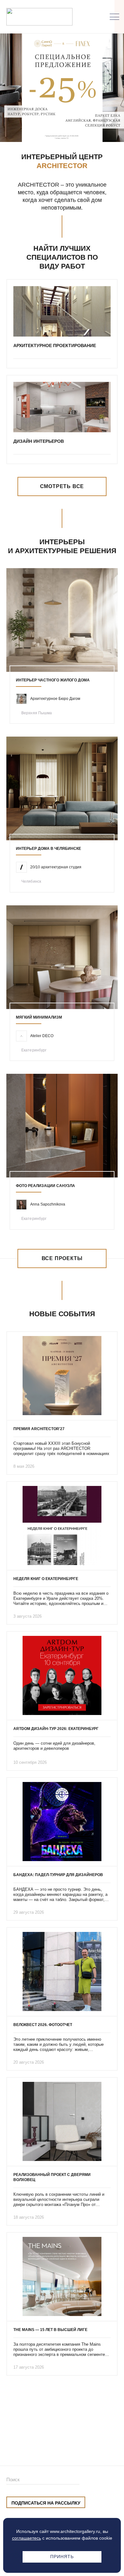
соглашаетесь (27, 2538)
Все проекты (62, 1258)
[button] (52, 129)
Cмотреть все (62, 486)
